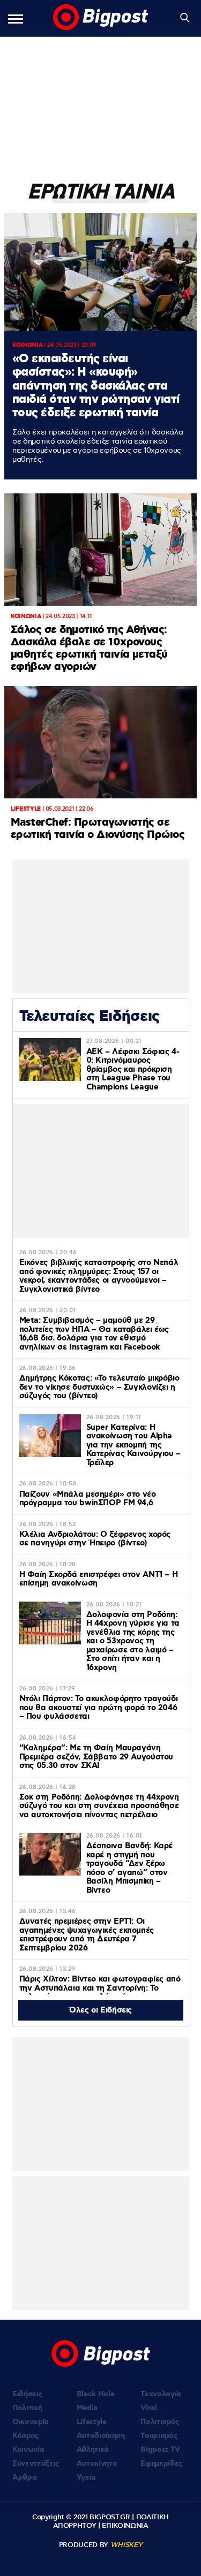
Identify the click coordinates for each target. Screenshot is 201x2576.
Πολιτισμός (160, 2422)
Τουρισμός (159, 2436)
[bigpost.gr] (101, 18)
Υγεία (86, 2478)
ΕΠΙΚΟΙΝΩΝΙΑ (125, 2526)
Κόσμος (26, 2436)
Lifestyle (92, 2422)
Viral (148, 2408)
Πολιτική (27, 2408)
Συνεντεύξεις (36, 2464)
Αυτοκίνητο (97, 2464)
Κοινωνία (28, 2450)
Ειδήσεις (27, 2394)
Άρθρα (24, 2478)
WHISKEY (126, 2545)
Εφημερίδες (162, 2464)
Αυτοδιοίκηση (101, 2436)
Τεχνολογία (161, 2394)
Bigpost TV (160, 2450)
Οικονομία (31, 2422)
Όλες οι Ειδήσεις (100, 2010)
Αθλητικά (93, 2450)
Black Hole (96, 2394)
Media (87, 2408)
